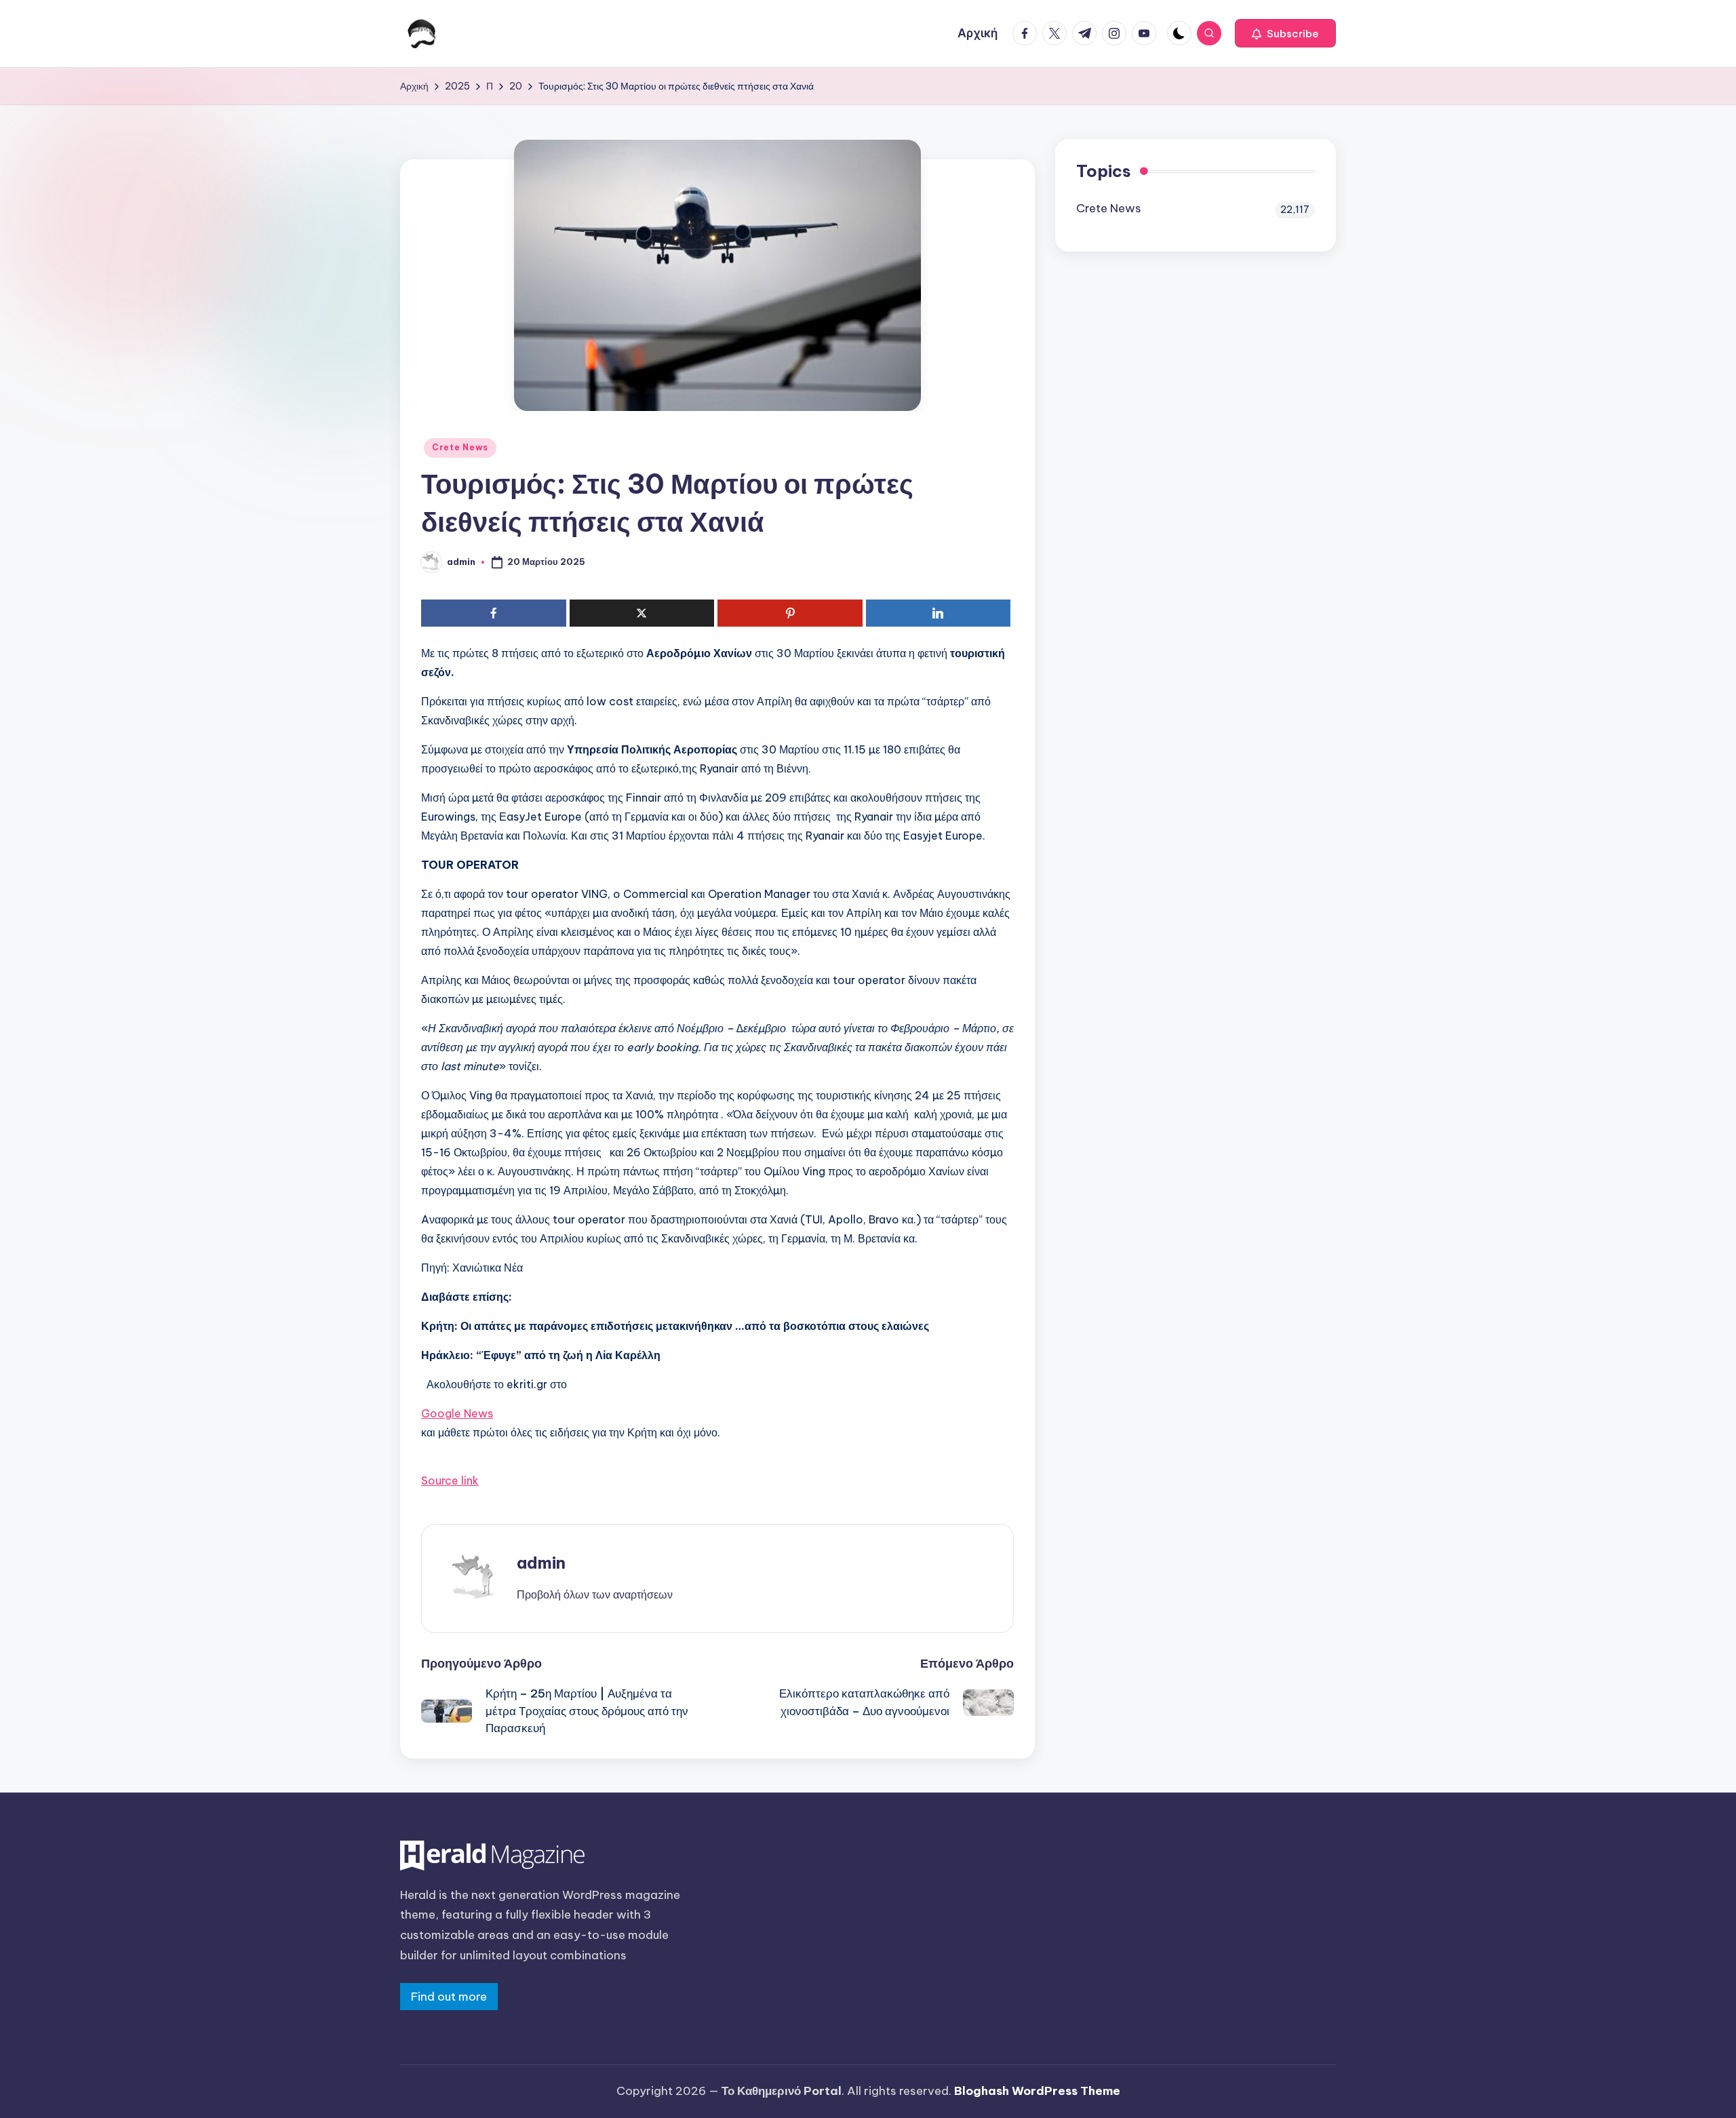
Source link (450, 1480)
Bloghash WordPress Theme (1037, 2091)
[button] (1285, 33)
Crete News (460, 447)
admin (541, 1563)
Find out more (449, 1997)
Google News (457, 1413)
